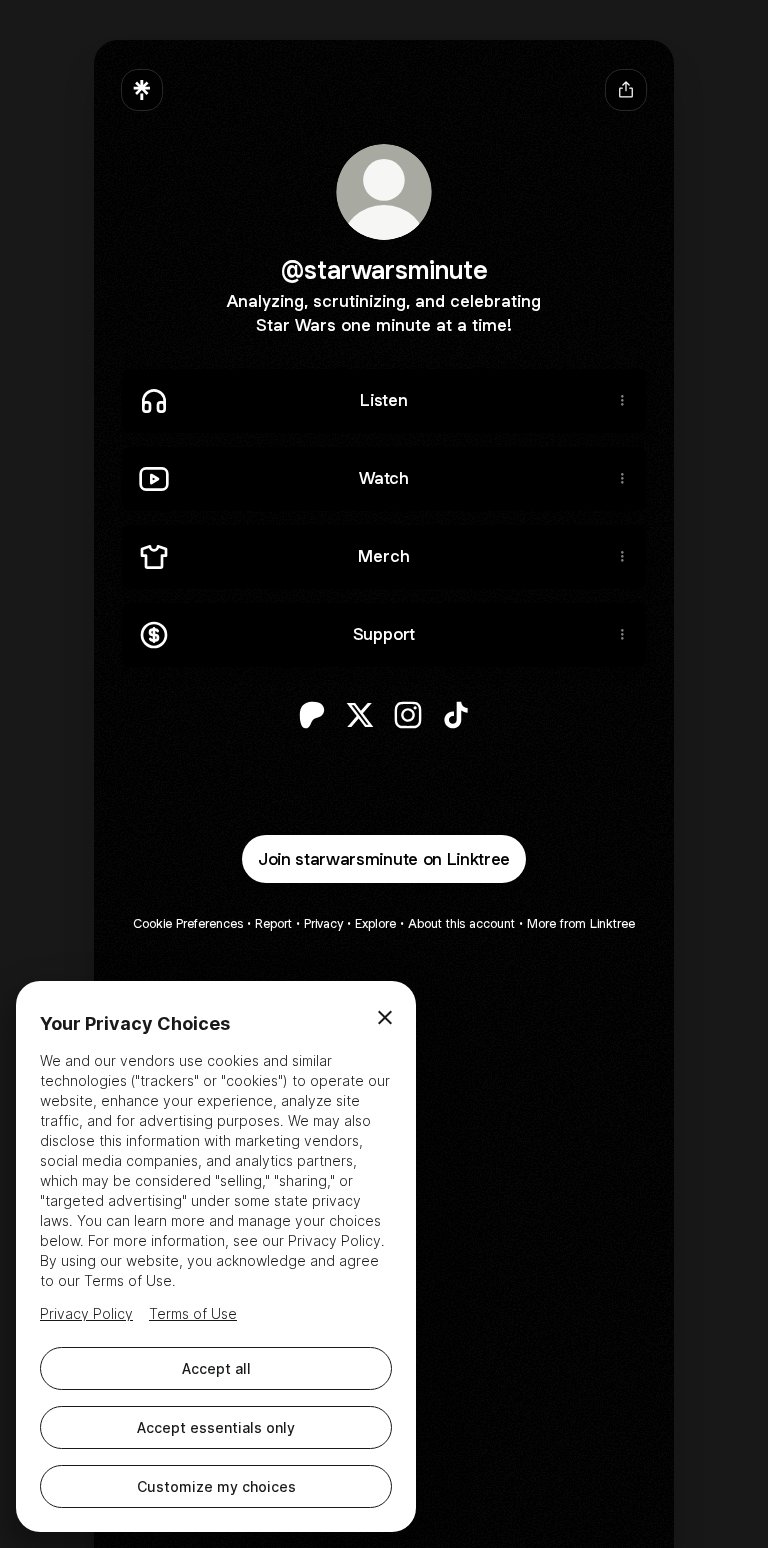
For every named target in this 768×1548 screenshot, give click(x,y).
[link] (312, 715)
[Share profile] (626, 90)
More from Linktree (581, 923)
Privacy (323, 923)
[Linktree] (142, 90)
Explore (375, 923)
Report (273, 923)
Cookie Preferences (188, 923)
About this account (461, 923)
